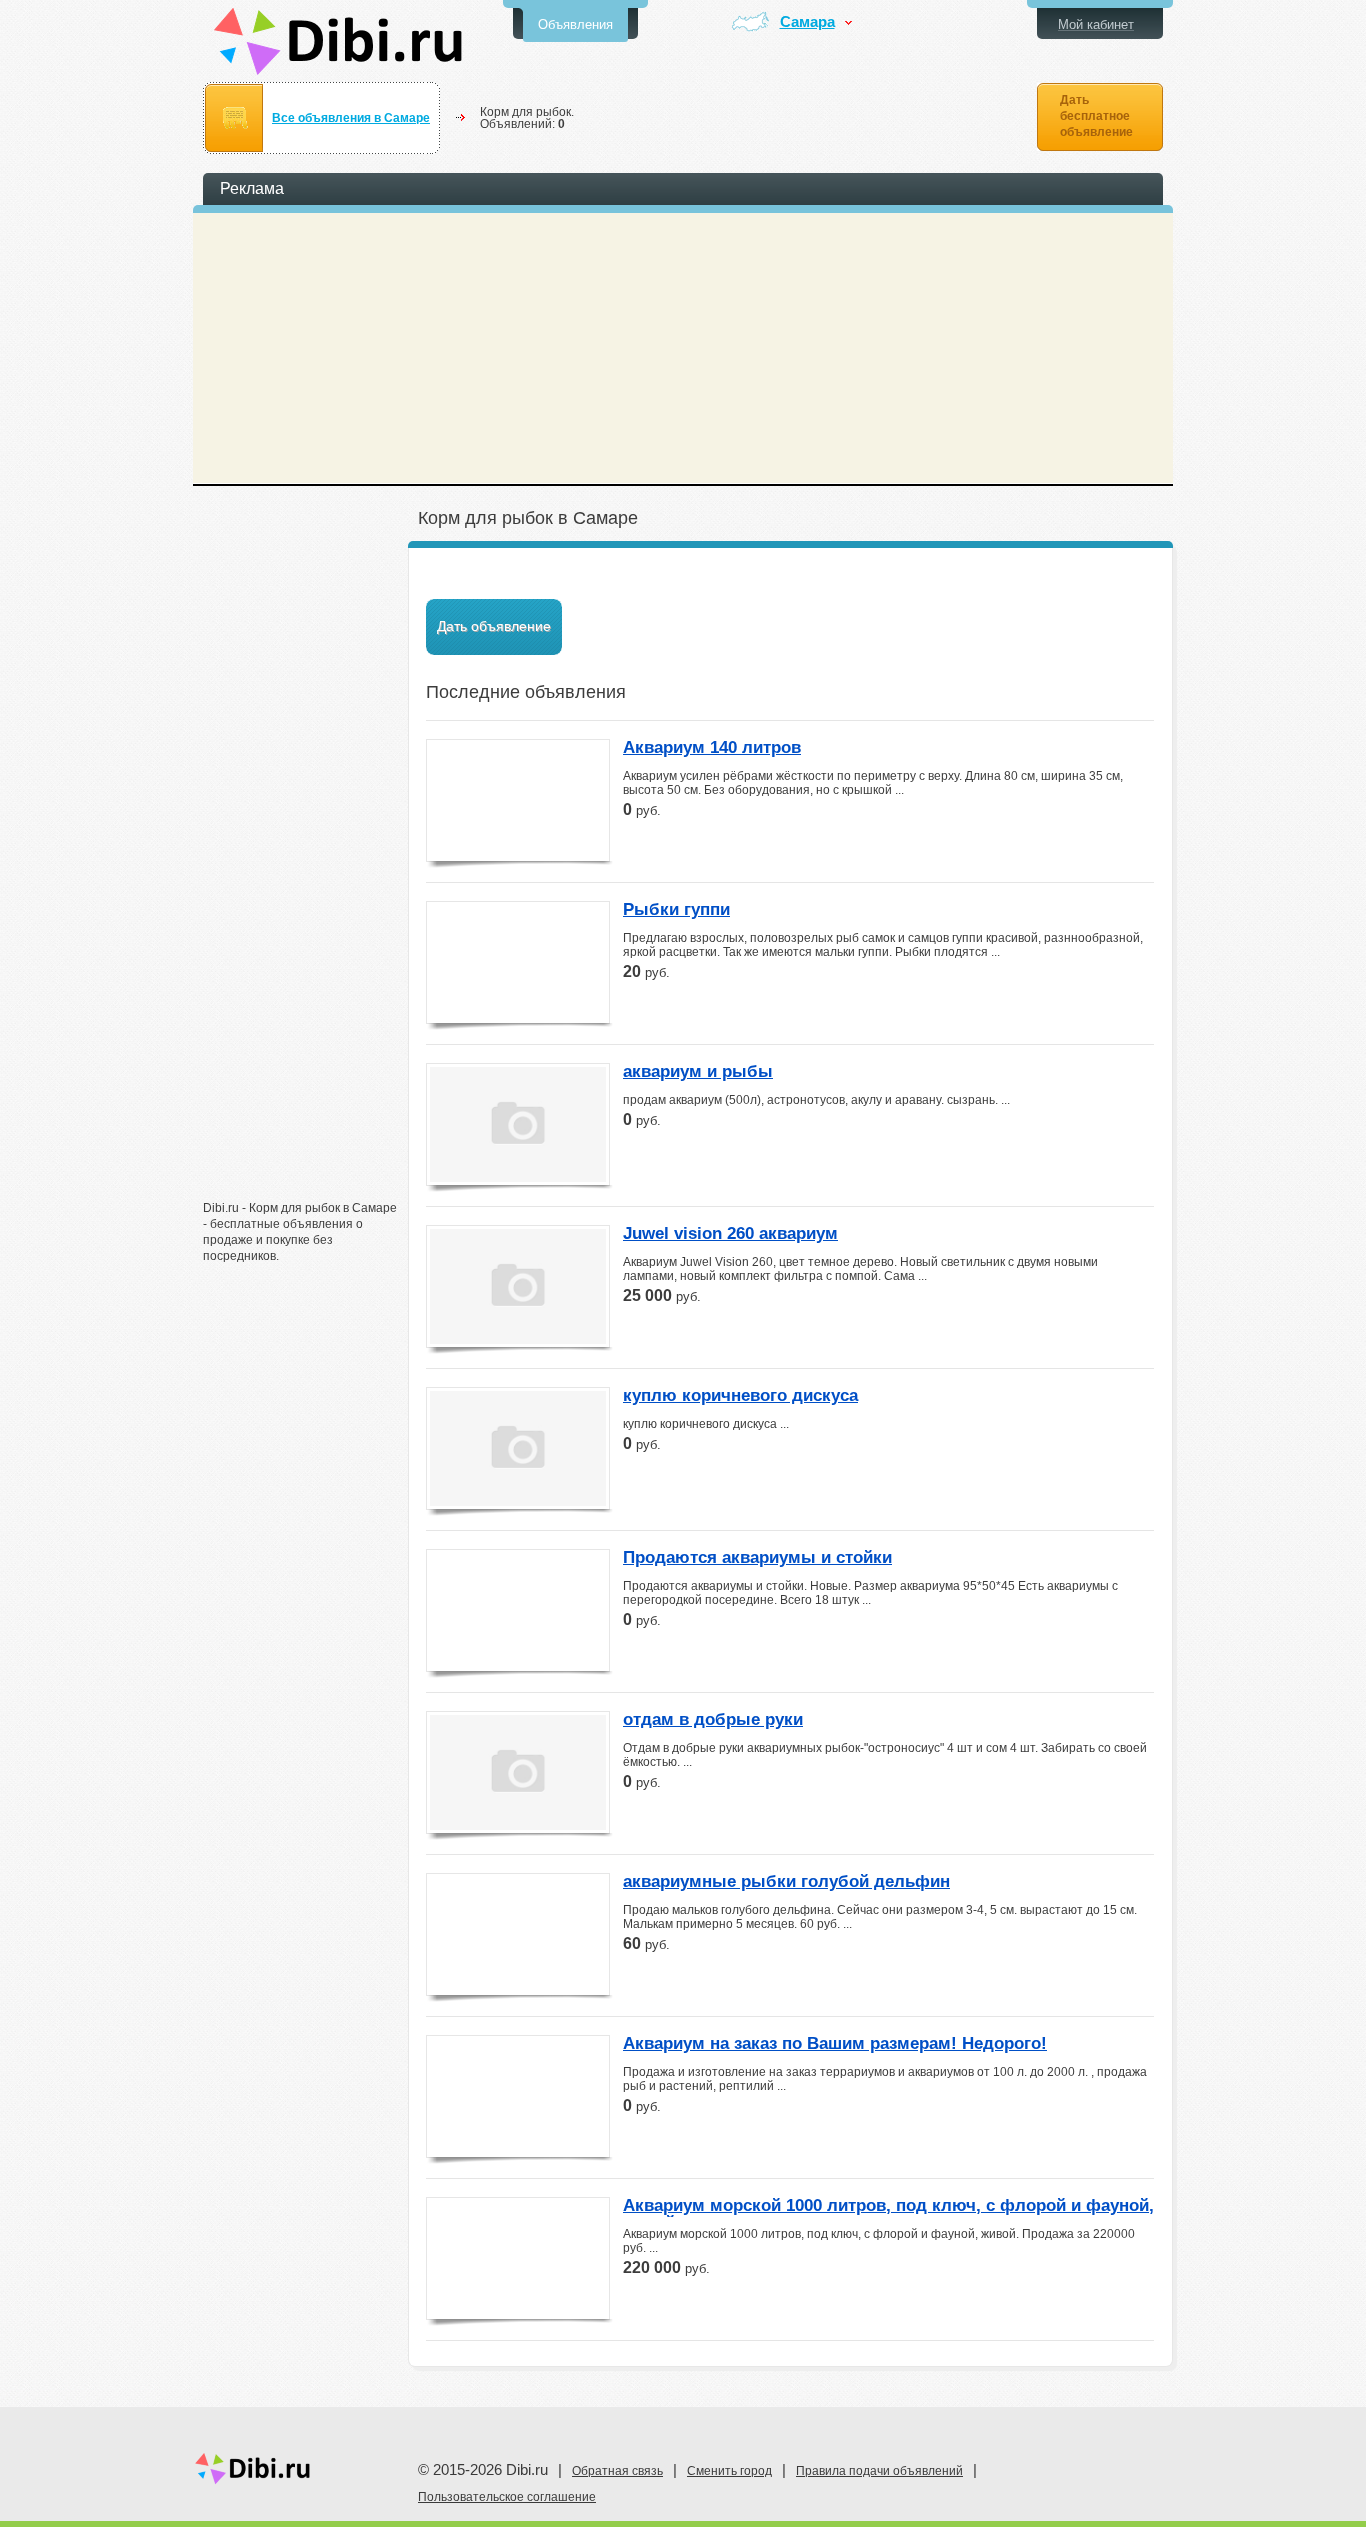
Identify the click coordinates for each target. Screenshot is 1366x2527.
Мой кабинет (1096, 24)
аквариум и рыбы (698, 1072)
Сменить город (729, 2471)
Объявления (575, 24)
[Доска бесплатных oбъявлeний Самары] (338, 41)
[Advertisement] (303, 877)
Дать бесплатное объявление (1096, 116)
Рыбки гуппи (676, 910)
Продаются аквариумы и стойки (757, 1558)
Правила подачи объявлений (879, 2471)
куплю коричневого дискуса (740, 1396)
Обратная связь (617, 2471)
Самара (807, 22)
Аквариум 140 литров (712, 748)
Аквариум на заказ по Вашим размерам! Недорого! (835, 2044)
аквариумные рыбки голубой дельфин (786, 1882)
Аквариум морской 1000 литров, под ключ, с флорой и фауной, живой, (888, 2207)
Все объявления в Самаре (351, 118)
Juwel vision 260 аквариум (730, 1234)
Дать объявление (494, 626)
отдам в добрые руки (713, 1720)
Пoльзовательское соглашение (507, 2497)
